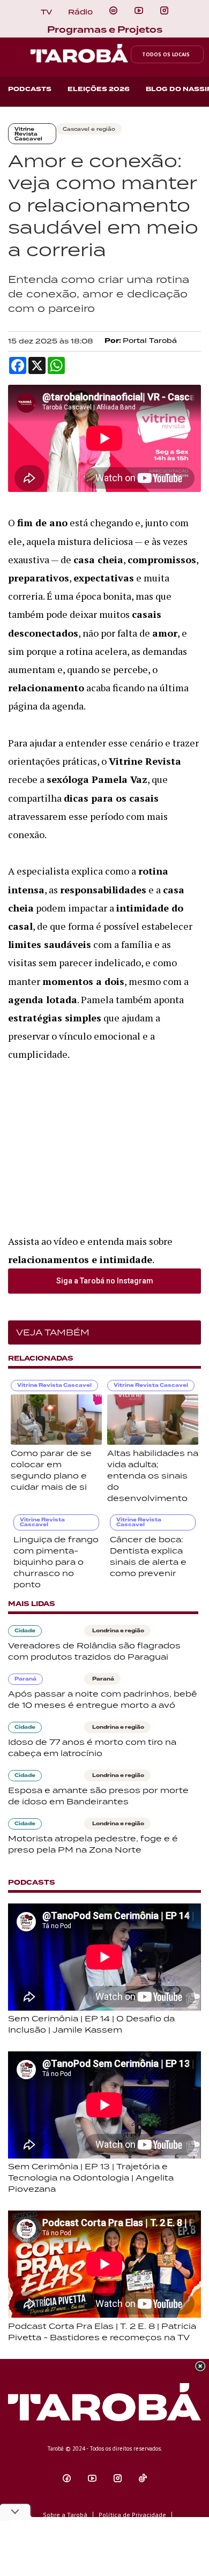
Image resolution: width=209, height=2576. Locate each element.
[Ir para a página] (113, 11)
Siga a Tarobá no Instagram (105, 1281)
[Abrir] (139, 11)
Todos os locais (166, 54)
